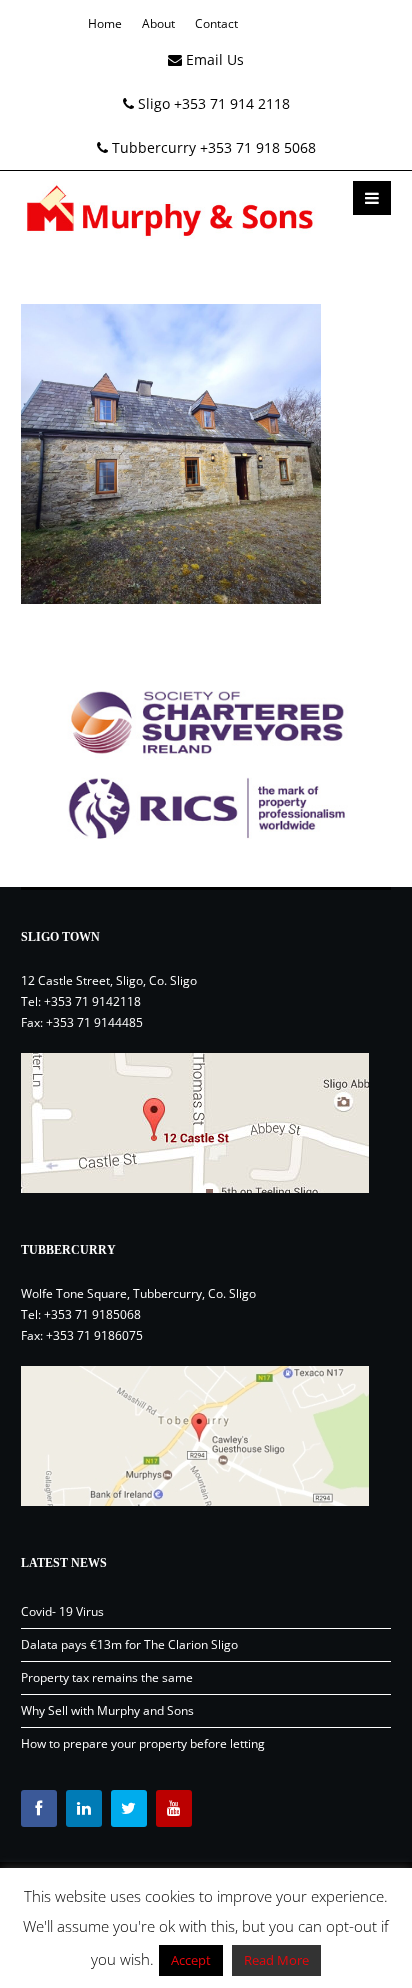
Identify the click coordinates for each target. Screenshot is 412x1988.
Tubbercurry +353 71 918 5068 (212, 147)
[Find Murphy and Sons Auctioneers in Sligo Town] (206, 1123)
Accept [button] (191, 1960)
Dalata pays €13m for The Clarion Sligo (129, 1644)
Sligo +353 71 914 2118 (212, 103)
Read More (276, 1960)
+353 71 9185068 (92, 1314)
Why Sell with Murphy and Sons (107, 1710)
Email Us (213, 59)
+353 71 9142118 (92, 1001)
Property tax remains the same (107, 1677)
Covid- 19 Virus (62, 1611)
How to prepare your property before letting (143, 1743)
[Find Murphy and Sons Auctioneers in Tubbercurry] (206, 1436)
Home (105, 23)
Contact (216, 23)
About (158, 23)
